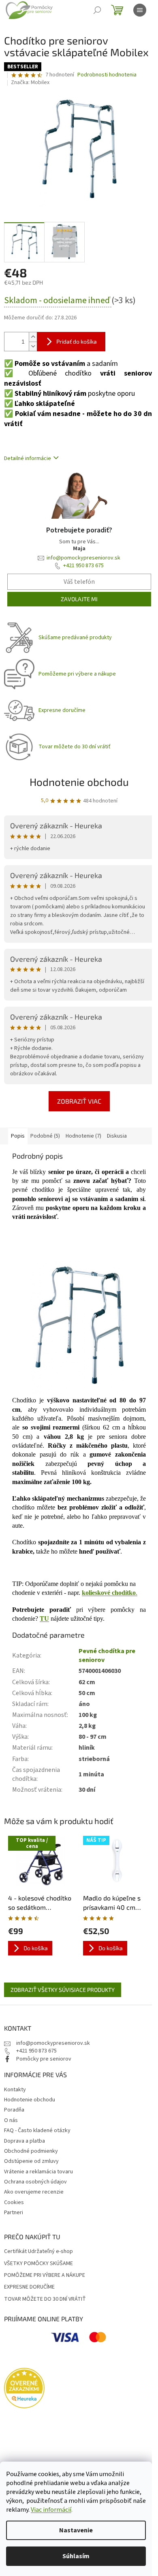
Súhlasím (76, 2556)
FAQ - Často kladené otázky (37, 2130)
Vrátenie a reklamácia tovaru (38, 2172)
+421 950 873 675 (83, 566)
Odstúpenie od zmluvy (31, 2161)
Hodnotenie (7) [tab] (83, 1136)
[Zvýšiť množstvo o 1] (33, 337)
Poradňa (14, 2110)
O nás (11, 2120)
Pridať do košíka (77, 341)
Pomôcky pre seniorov (44, 2059)
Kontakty (15, 2090)
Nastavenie (76, 2530)
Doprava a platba (25, 2141)
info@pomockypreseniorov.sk (83, 558)
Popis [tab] (18, 1136)
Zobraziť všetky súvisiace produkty (63, 1990)
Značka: (30, 82)
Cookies (14, 2202)
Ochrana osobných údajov (35, 2182)
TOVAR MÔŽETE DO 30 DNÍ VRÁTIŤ (45, 2299)
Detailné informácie (28, 458)
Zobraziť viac (79, 1101)
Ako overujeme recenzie (34, 2192)
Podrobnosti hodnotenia (107, 75)
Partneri (14, 2213)
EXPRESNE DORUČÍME (29, 2287)
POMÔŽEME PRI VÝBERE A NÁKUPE (45, 2275)
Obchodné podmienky (31, 2151)
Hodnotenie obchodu (79, 782)
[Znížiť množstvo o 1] (33, 346)
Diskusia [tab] (117, 1136)
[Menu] (140, 10)
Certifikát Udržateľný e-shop (38, 2252)
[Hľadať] (97, 10)
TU (44, 1618)
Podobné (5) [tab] (45, 1136)
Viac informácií (51, 2510)
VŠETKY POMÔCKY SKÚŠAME (38, 2264)
